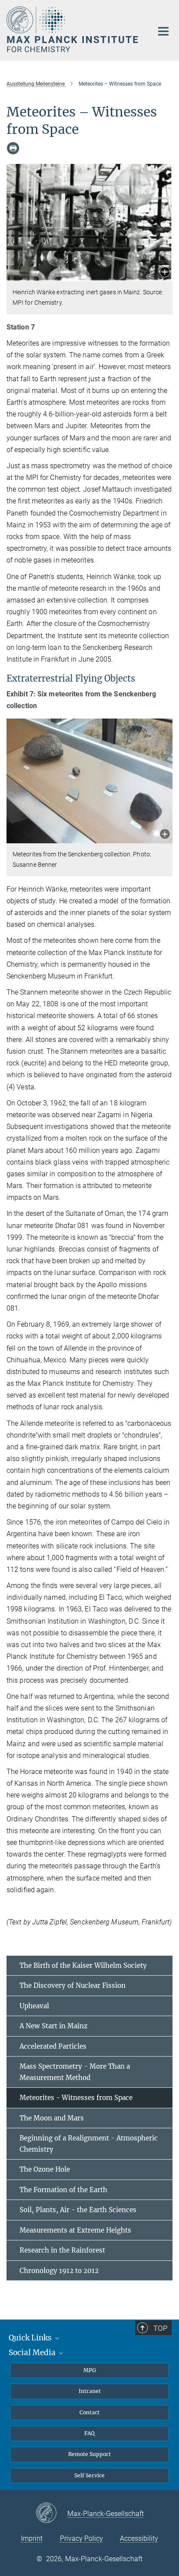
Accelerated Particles (53, 2046)
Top (160, 2328)
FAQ (89, 2433)
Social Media (33, 2353)
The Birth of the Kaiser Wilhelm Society (83, 1965)
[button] (165, 273)
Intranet (90, 2391)
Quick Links (31, 2338)
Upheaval (34, 2006)
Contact (89, 2412)
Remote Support (89, 2454)
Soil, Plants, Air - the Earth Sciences (78, 2210)
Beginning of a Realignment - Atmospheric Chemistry (89, 2144)
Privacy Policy (81, 2538)
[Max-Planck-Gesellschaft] (51, 2513)
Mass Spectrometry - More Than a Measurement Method (75, 2072)
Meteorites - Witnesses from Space (76, 2098)
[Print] (13, 148)
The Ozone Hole (45, 2169)
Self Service (89, 2475)
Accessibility (139, 2538)
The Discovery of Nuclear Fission (73, 1985)
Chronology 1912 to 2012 (59, 2271)
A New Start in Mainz (53, 2026)
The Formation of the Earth (63, 2190)
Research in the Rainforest (62, 2250)
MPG (90, 2370)
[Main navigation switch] (163, 31)
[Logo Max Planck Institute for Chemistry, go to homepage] (73, 29)
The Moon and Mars (52, 2118)
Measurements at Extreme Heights (75, 2230)
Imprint (32, 2538)
